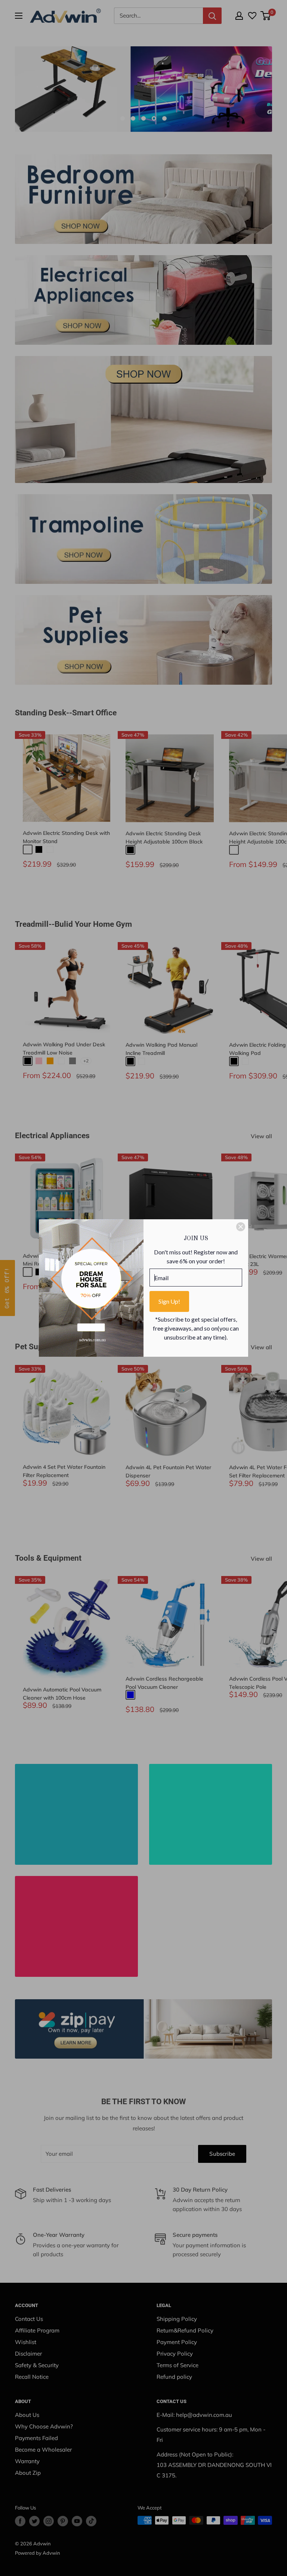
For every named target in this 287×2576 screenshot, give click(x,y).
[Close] (241, 1227)
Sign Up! (169, 1301)
